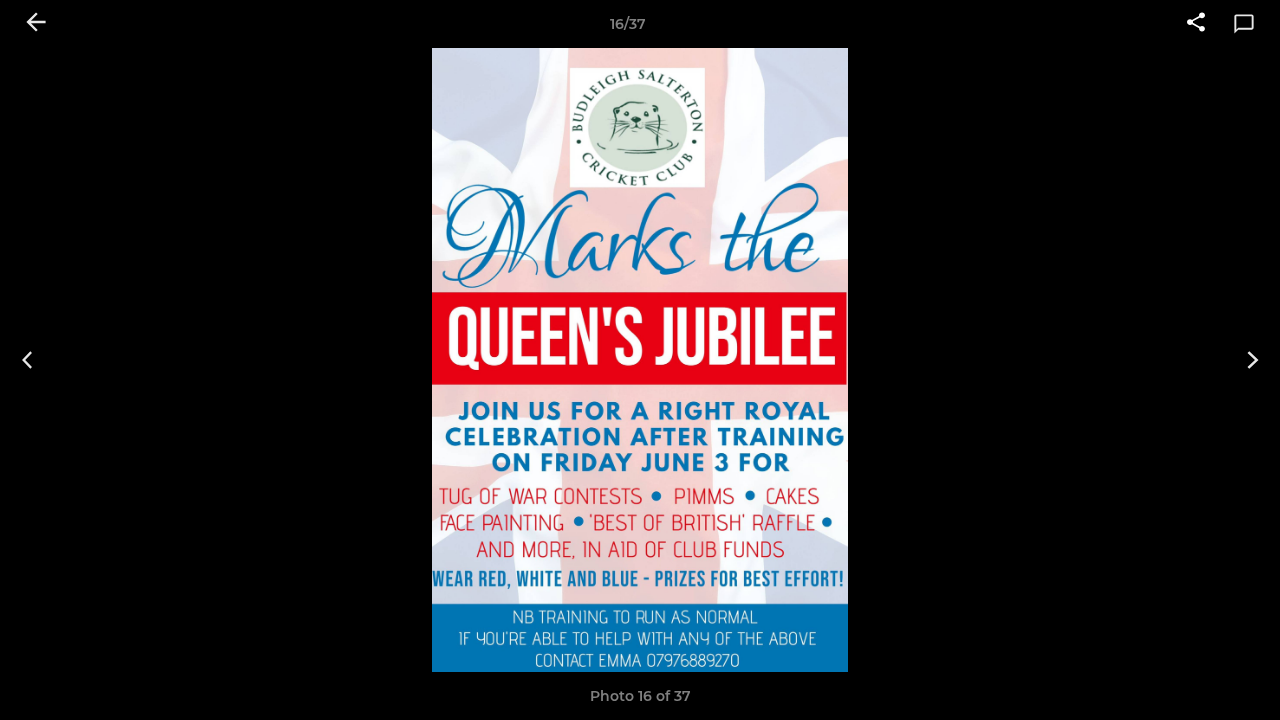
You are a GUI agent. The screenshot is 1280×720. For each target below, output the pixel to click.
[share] (1196, 24)
